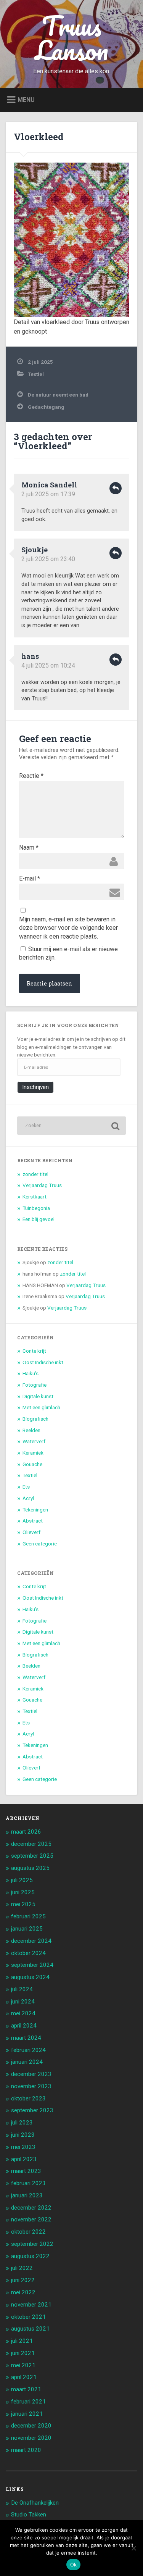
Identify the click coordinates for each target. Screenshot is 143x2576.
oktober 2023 (28, 2099)
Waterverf (34, 1441)
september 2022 (32, 2244)
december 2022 (31, 2208)
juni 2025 (23, 1892)
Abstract (33, 1521)
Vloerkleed (39, 137)
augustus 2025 (30, 1868)
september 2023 (32, 2110)
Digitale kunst (38, 1396)
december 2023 (31, 2074)
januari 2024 (27, 2062)
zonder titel (35, 1174)
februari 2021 (28, 2402)
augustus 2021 (30, 2329)
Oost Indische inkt (43, 1362)
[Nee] (133, 2548)
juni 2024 (23, 2002)
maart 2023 (26, 2171)
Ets (26, 1487)
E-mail (30, 878)
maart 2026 (26, 1832)
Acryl (28, 1498)
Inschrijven (35, 1087)
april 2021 (24, 2377)
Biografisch (35, 1419)
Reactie (31, 776)
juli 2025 (22, 1880)
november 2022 (31, 2220)
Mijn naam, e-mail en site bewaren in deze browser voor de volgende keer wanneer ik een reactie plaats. (68, 920)
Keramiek (33, 1453)
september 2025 (32, 1856)
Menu (26, 99)
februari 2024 (28, 2050)
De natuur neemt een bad (58, 395)
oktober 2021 (28, 2317)
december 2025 (31, 1844)
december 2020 (31, 2426)
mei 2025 (23, 1904)
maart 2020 (26, 2450)
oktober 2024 (28, 1953)
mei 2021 (23, 2365)
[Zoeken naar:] (71, 1126)
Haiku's (31, 1373)
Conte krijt (34, 1351)
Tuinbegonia (36, 1208)
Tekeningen (35, 1510)
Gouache (32, 1464)
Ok (74, 2565)
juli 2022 (22, 2268)
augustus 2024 (30, 1977)
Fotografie (35, 1385)
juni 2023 (23, 2135)
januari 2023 (27, 2195)
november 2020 (31, 2438)
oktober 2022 (28, 2232)
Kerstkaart (35, 1197)
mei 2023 (23, 2147)
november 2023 (31, 2086)
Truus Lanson (72, 38)
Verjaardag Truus (42, 1185)
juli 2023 (22, 2123)
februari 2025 (28, 1916)
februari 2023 (28, 2183)
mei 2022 (23, 2292)
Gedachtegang (46, 407)
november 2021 (31, 2305)
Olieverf (31, 1532)
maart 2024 (26, 2038)
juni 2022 (23, 2280)
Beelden (31, 1430)
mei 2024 (23, 2013)
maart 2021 (26, 2389)
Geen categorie (40, 1544)
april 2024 (24, 2026)
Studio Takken (29, 2515)
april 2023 (24, 2159)
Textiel (36, 374)
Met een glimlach (41, 1407)
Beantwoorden (116, 488)
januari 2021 (27, 2414)
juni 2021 (23, 2353)
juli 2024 (22, 1989)
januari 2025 (27, 1929)
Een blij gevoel (39, 1219)
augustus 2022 (30, 2256)
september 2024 (32, 1965)
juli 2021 (22, 2341)
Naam (29, 848)
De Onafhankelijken (35, 2503)
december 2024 (31, 1941)
